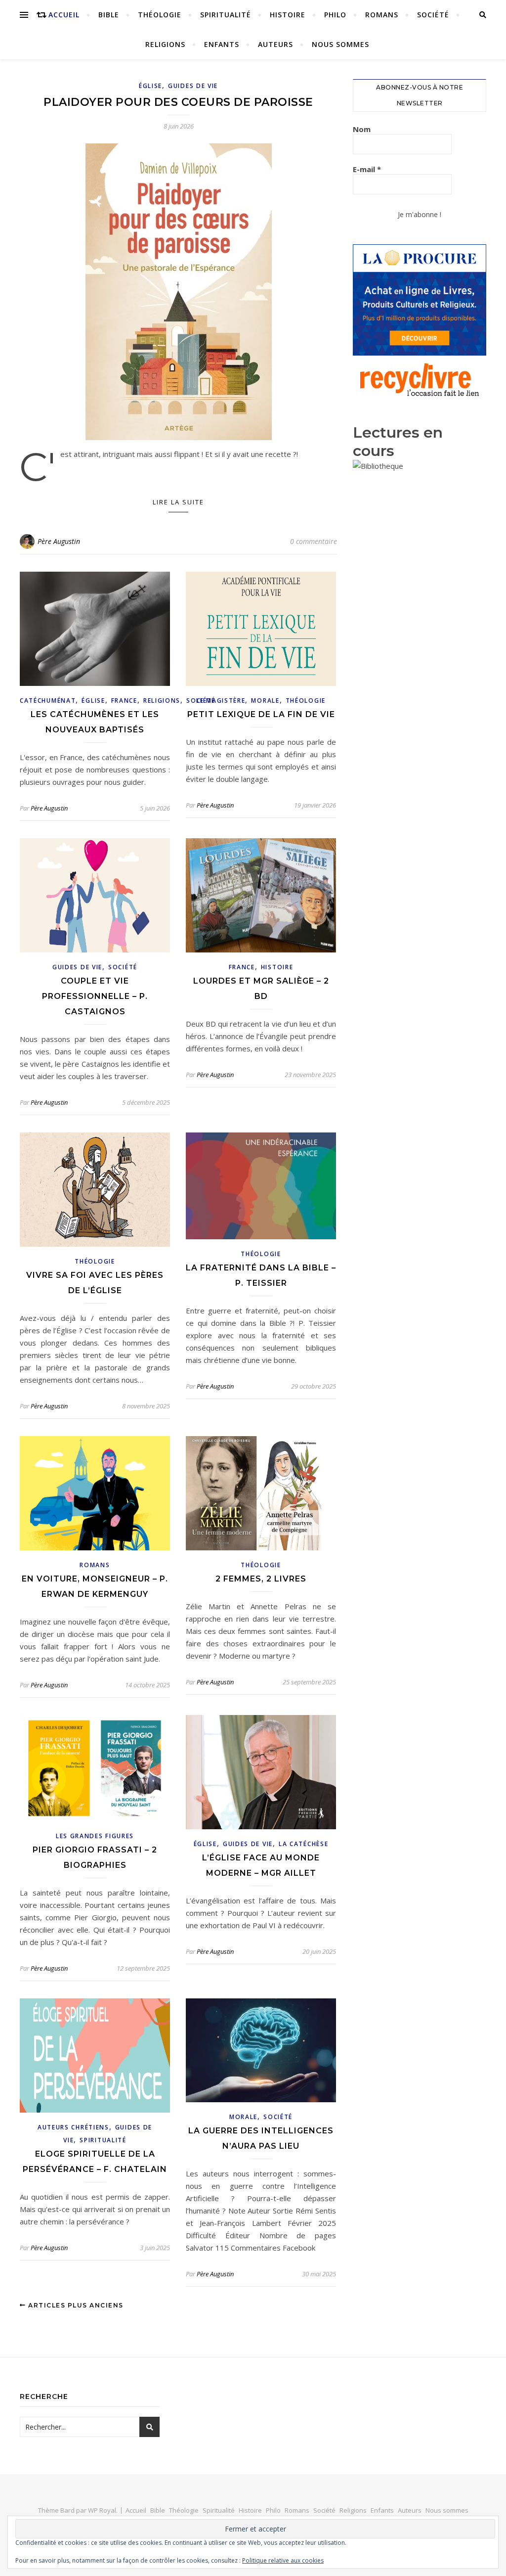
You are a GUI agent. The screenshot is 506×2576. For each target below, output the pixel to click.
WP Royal (102, 2510)
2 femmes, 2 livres (261, 1579)
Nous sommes (340, 44)
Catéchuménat (48, 700)
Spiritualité (226, 15)
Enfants (222, 44)
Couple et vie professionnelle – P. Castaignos (95, 996)
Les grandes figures (95, 1836)
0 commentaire (314, 541)
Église (150, 86)
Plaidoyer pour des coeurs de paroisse (178, 102)
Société (433, 15)
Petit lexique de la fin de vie (261, 714)
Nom (362, 129)
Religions (165, 44)
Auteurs (275, 44)
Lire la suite (178, 502)
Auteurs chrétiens (73, 2127)
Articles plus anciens (75, 2305)
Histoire (288, 15)
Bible (109, 15)
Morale (265, 700)
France (124, 700)
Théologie (160, 15)
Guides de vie (193, 86)
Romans (382, 15)
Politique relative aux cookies (283, 2560)
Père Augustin (59, 541)
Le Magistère (221, 700)
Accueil (64, 15)
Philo (335, 15)
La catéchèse (303, 1844)
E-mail (367, 169)
